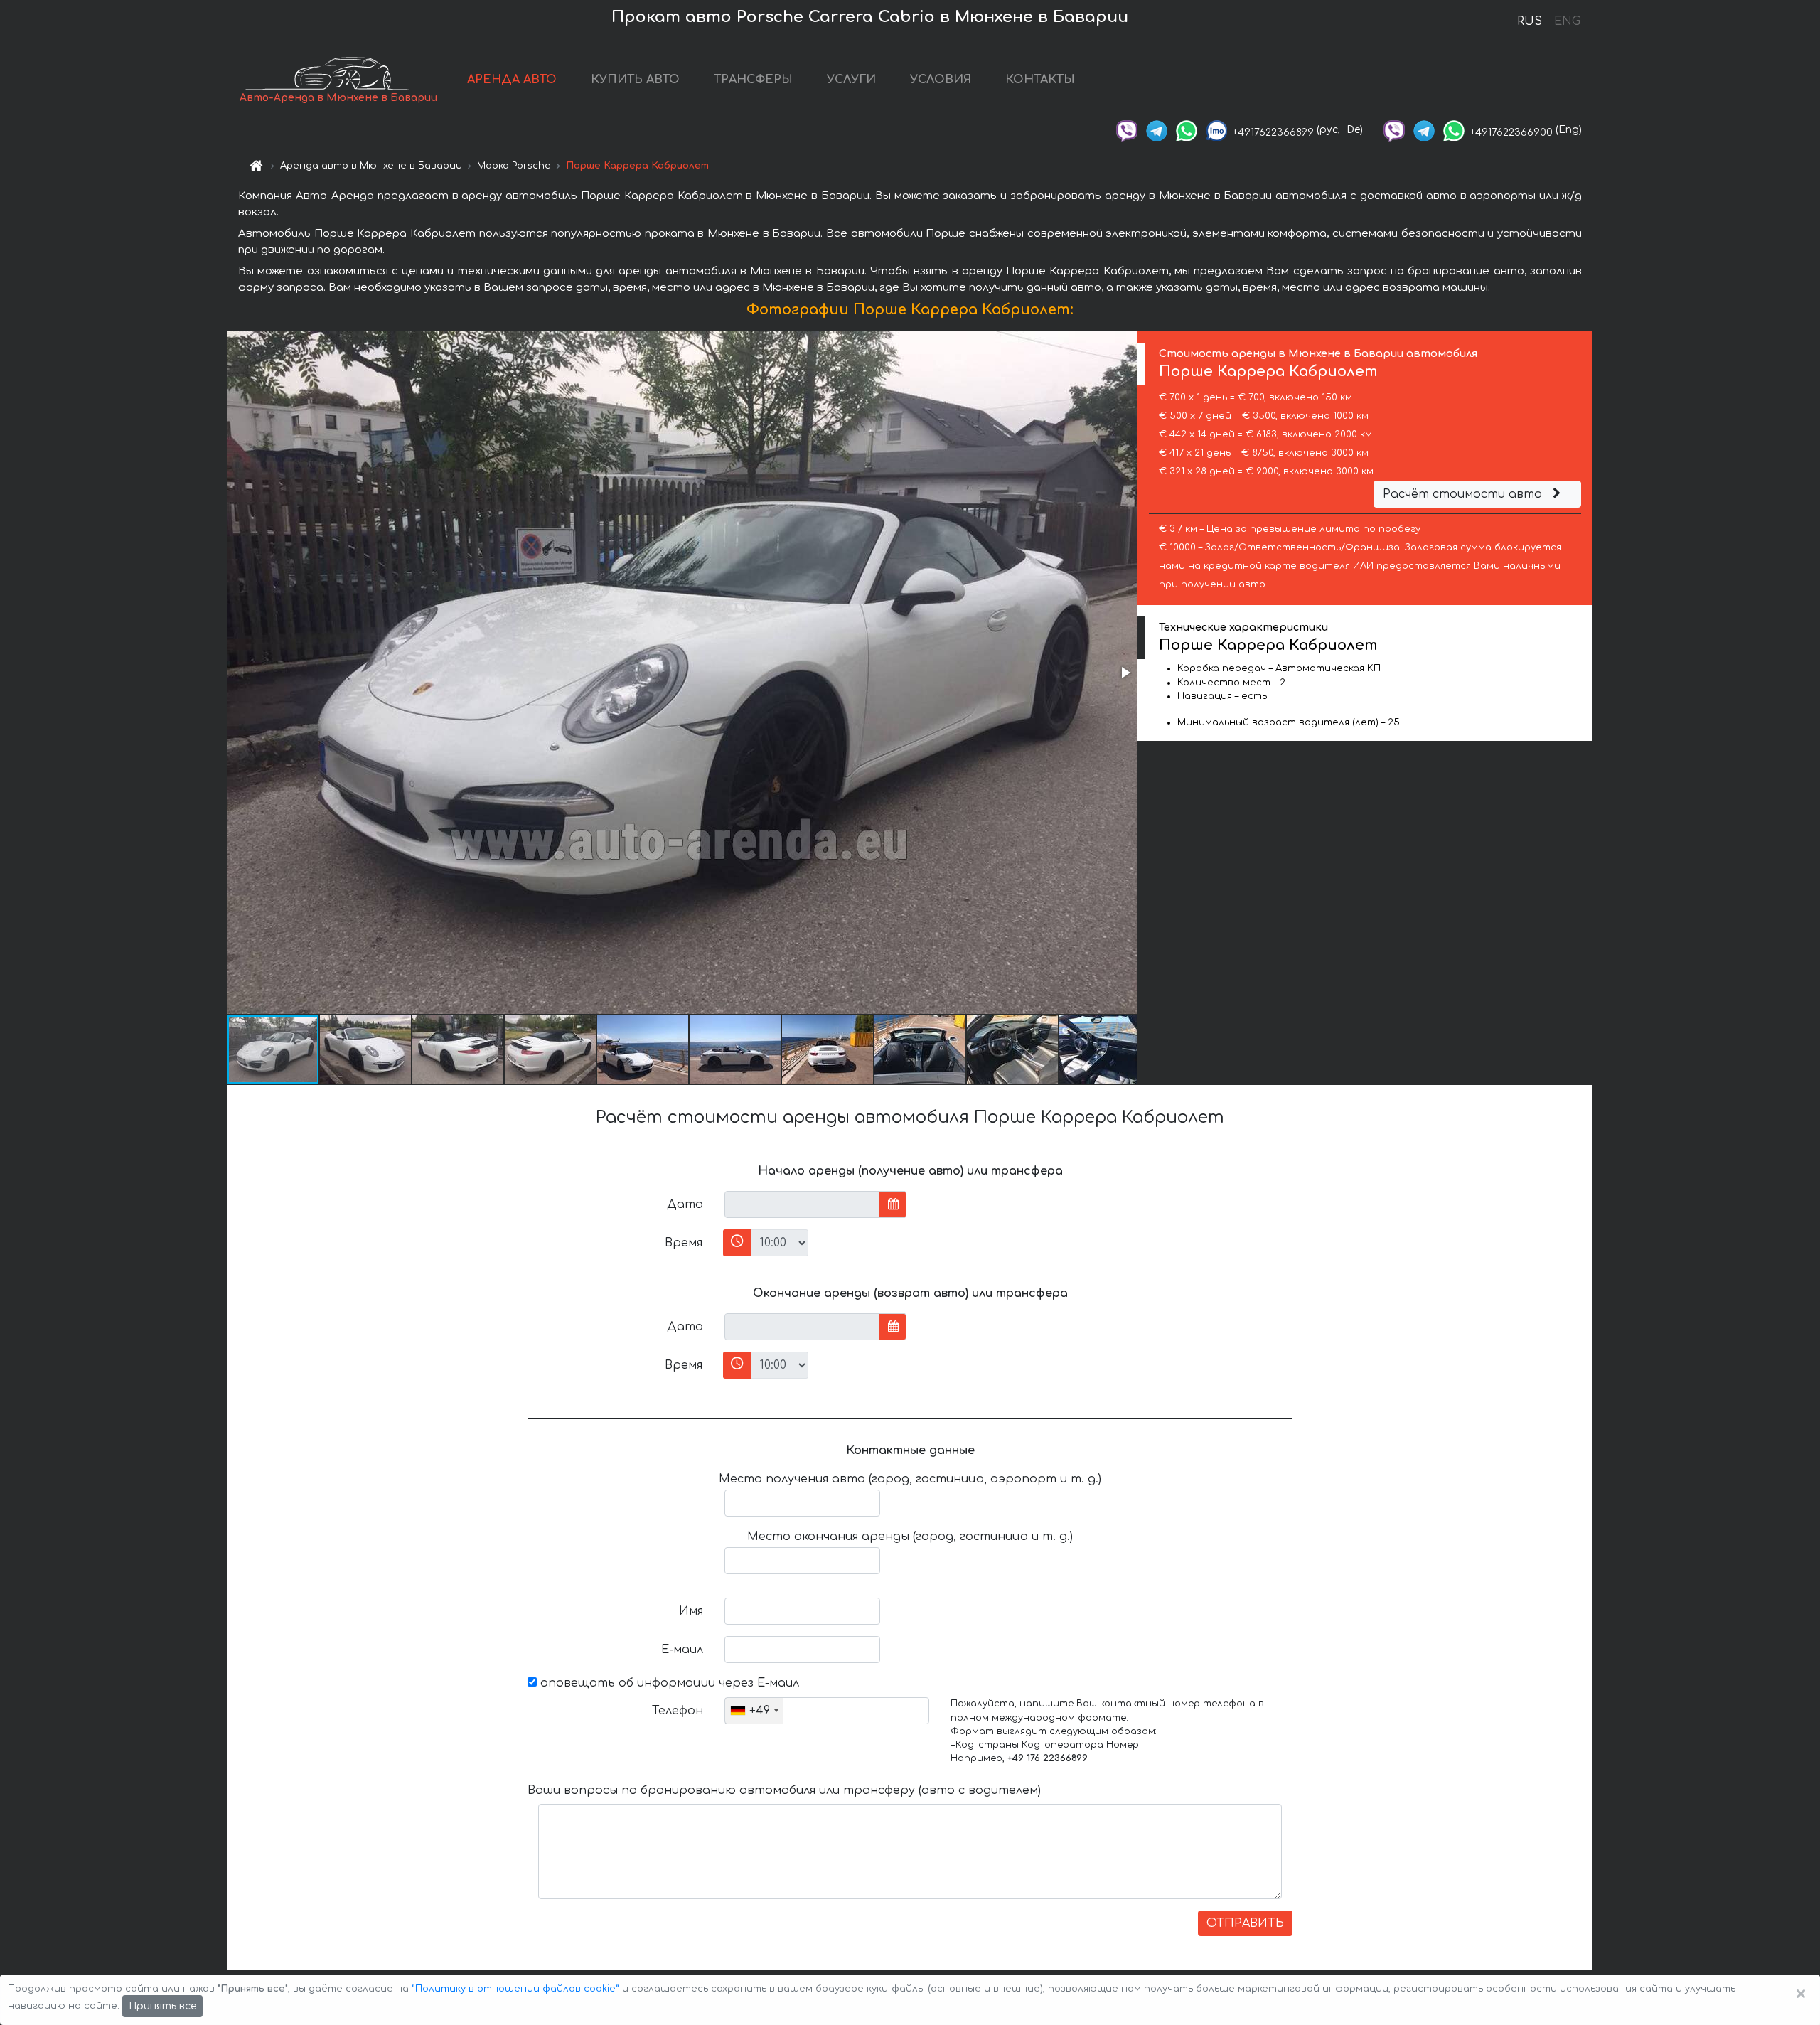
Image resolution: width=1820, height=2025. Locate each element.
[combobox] (754, 1711)
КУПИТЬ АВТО (635, 80)
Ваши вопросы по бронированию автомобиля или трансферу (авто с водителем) (784, 1790)
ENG (1567, 21)
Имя (691, 1611)
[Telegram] (1157, 130)
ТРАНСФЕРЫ (753, 80)
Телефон (678, 1711)
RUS (1530, 21)
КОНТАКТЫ (1040, 80)
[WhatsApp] (1187, 130)
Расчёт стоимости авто (1464, 494)
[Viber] (1127, 130)
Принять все (162, 2006)
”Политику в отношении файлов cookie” (515, 1989)
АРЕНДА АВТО (512, 80)
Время (684, 1243)
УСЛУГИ (851, 80)
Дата (685, 1204)
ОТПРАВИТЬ (1245, 1923)
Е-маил (682, 1650)
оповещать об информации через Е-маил (668, 1683)
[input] (802, 1204)
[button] (1125, 673)
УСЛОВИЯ (941, 80)
